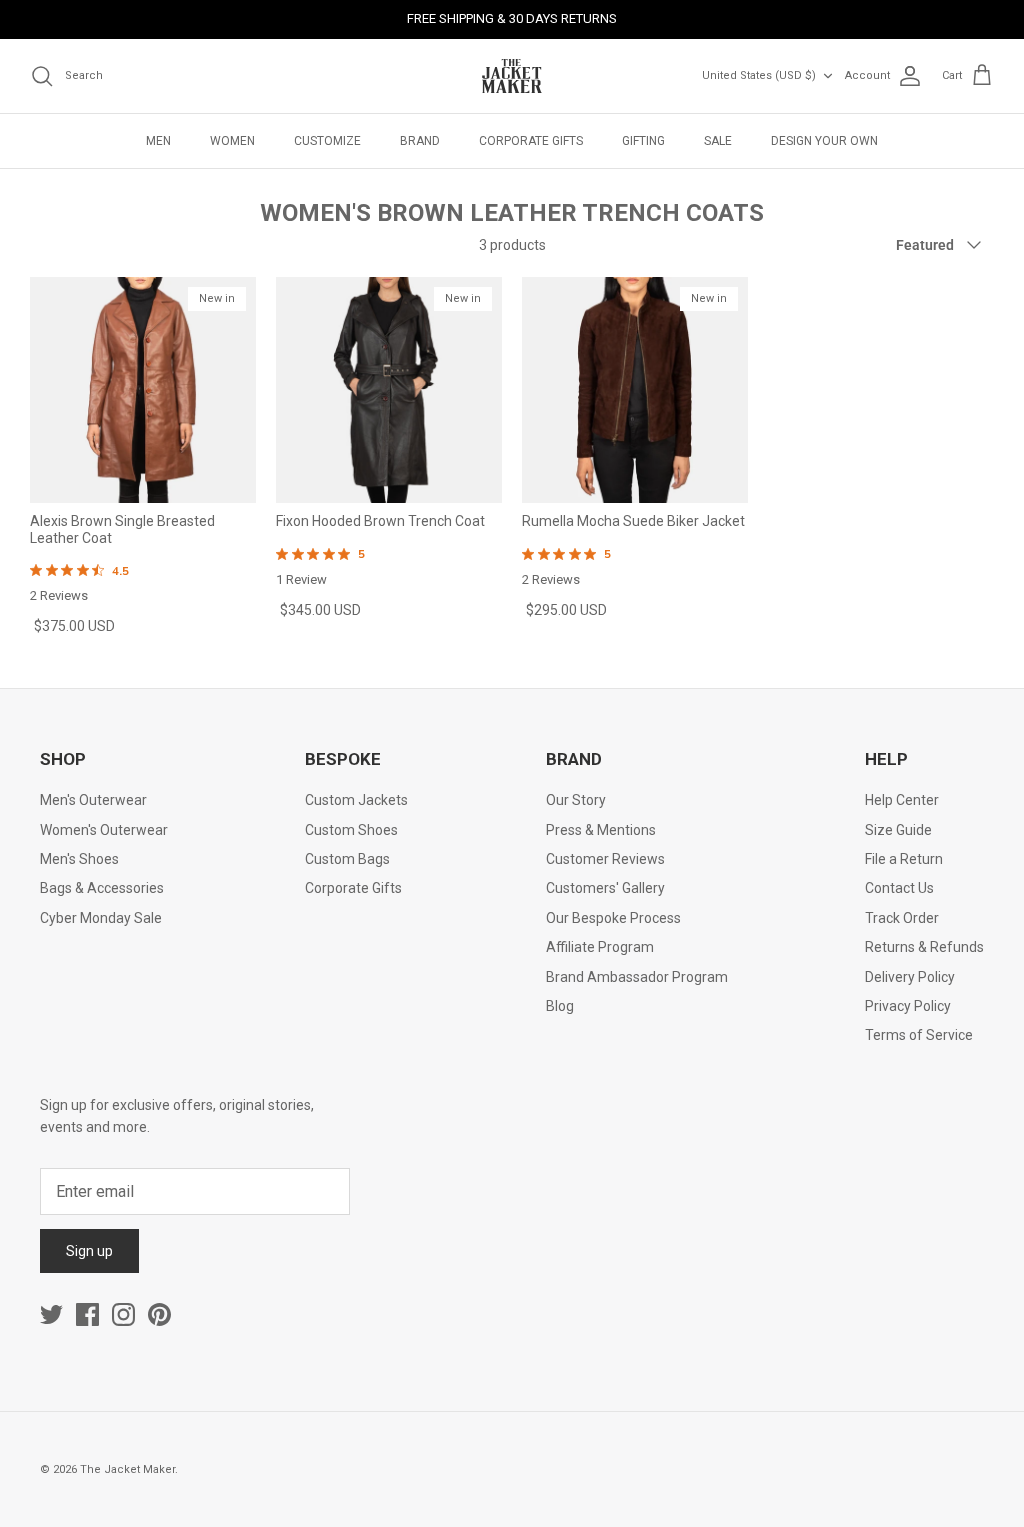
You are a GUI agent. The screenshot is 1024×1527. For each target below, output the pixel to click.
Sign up (89, 1251)
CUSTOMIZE (327, 141)
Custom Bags (347, 859)
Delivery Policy (910, 977)
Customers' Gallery (605, 888)
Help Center (902, 800)
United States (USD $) (759, 75)
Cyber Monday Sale (101, 918)
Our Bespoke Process (613, 918)
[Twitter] (51, 1314)
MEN (158, 141)
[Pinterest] (159, 1314)
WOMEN (232, 141)
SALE (718, 141)
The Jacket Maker (127, 1469)
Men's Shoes (79, 859)
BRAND (420, 141)
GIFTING (643, 141)
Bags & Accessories (102, 888)
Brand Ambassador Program (637, 977)
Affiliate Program (600, 947)
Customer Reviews (605, 859)
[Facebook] (87, 1314)
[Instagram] (123, 1314)
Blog (560, 1006)
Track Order (902, 918)
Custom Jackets (356, 800)
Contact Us (899, 888)
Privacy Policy (908, 1006)
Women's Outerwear (104, 830)
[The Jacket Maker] (512, 76)
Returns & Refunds (924, 947)
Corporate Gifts (353, 888)
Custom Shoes (351, 830)
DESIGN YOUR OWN (824, 141)
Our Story (576, 800)
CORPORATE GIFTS (531, 141)
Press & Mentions (601, 830)
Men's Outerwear (93, 800)
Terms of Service (919, 1035)
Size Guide (898, 830)
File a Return (904, 859)
